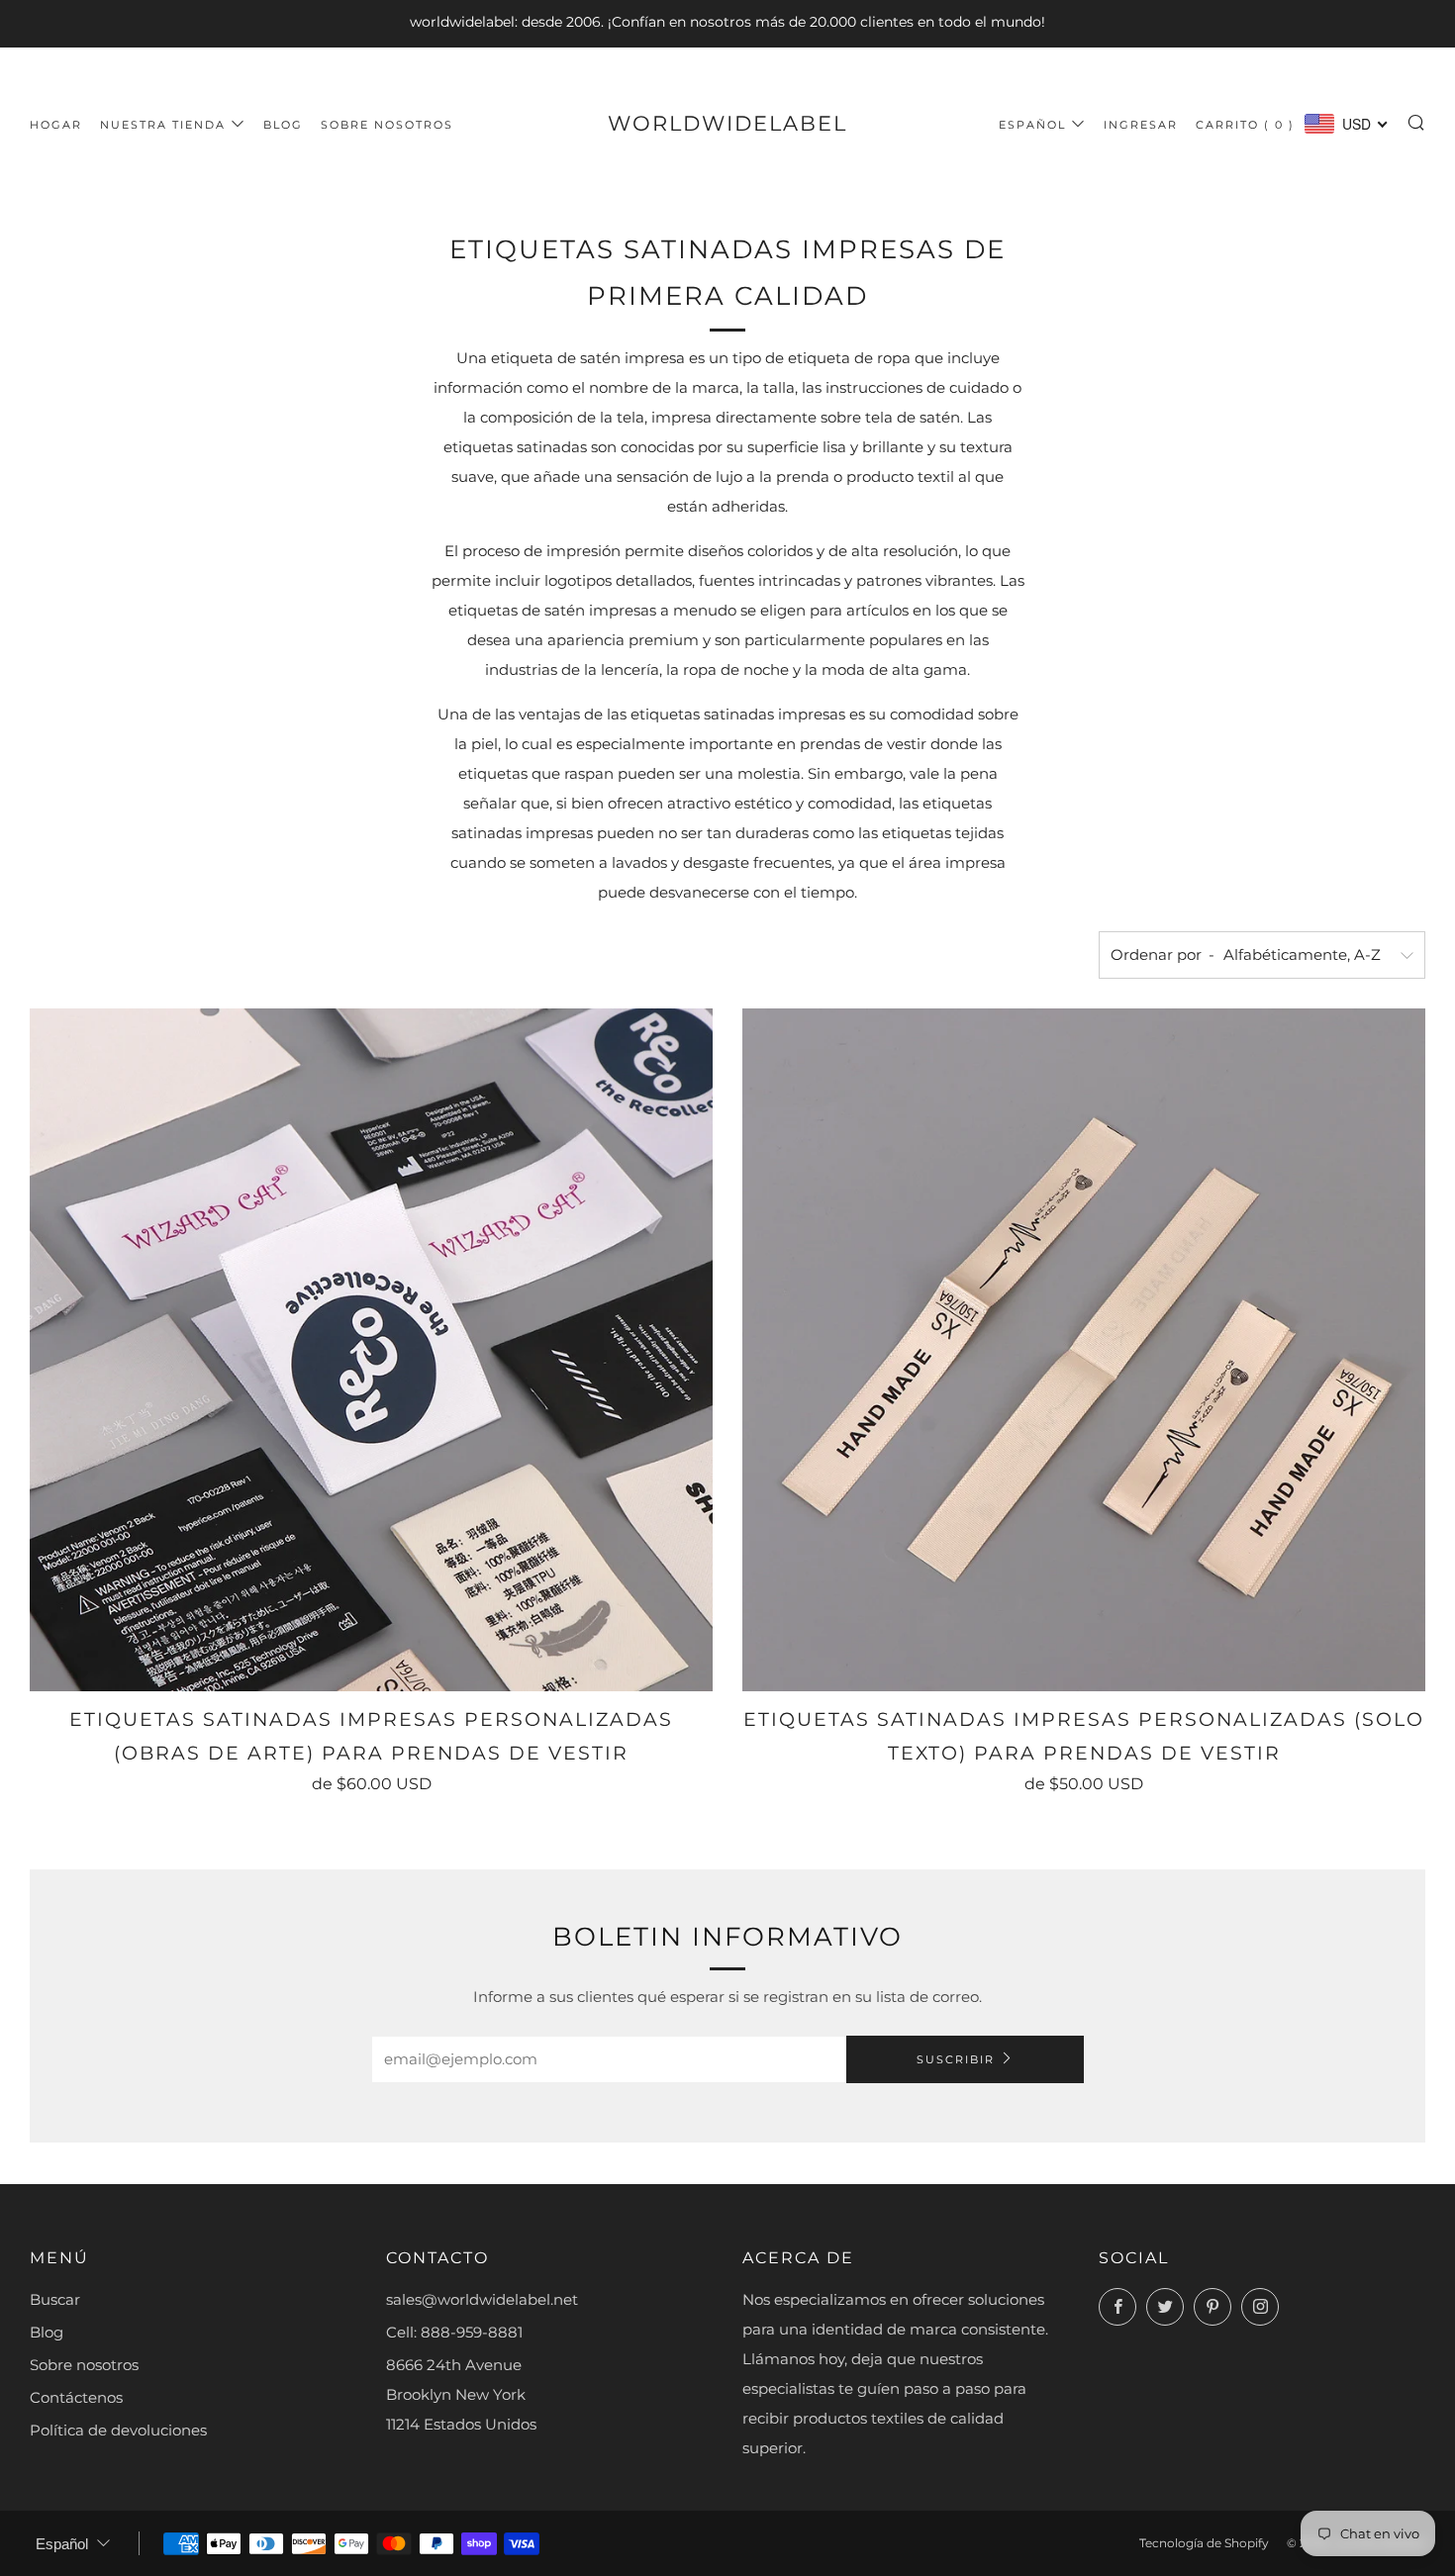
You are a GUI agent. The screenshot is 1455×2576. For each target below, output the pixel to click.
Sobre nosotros (387, 125)
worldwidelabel (727, 123)
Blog (283, 125)
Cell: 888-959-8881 (454, 2332)
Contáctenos (76, 2397)
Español (1032, 125)
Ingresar (1141, 125)
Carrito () (1245, 125)
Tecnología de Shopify (1204, 2543)
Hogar (56, 125)
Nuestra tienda (163, 125)
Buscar (55, 2299)
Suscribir (956, 2059)
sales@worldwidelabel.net (482, 2299)
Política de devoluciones (118, 2430)
